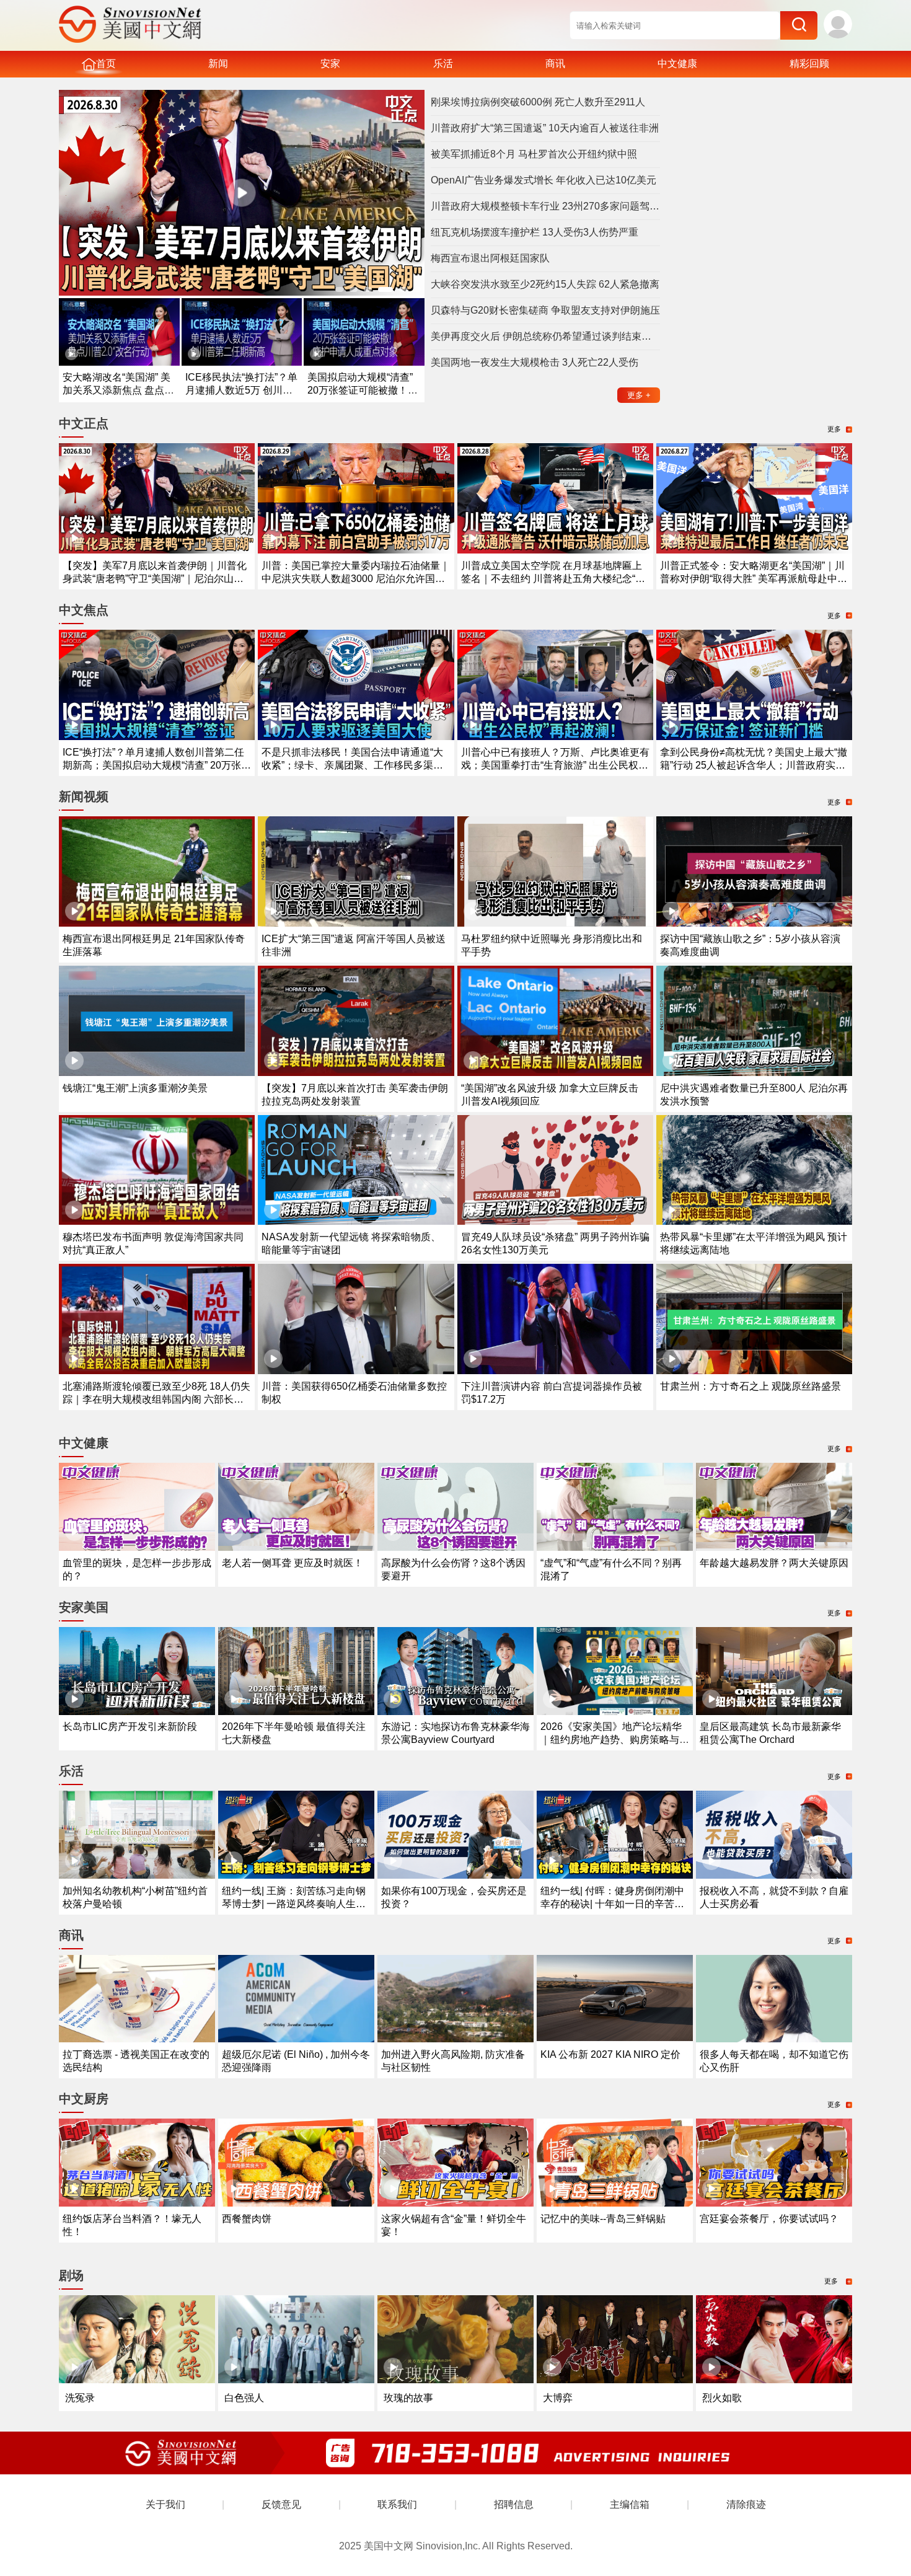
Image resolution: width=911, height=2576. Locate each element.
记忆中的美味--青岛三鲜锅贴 (603, 2219)
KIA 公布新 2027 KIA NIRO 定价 (610, 2054)
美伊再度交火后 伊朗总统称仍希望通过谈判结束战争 (545, 336)
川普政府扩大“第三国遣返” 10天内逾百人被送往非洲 (545, 128)
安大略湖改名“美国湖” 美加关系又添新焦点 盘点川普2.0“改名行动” (118, 390)
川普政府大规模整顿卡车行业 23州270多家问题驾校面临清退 (545, 206)
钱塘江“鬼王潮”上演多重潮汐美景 (135, 1088)
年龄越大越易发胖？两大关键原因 (774, 1563)
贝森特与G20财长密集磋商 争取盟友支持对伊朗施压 (545, 310)
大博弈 (558, 2398)
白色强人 (244, 2398)
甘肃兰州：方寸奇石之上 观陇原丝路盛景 (750, 1386)
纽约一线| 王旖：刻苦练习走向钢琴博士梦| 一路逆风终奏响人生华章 (294, 1904)
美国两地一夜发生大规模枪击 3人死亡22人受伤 (535, 362)
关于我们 (165, 2504)
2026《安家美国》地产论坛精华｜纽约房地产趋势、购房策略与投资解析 (615, 1740)
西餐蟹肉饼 (247, 2219)
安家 (330, 64)
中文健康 (677, 64)
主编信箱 (630, 2504)
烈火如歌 (722, 2398)
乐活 (443, 64)
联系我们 (397, 2504)
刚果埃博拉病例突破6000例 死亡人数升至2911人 (538, 102)
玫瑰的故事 (408, 2398)
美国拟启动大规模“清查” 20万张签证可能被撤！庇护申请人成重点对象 (363, 390)
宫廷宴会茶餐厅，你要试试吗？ (769, 2219)
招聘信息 (514, 2504)
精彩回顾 (809, 64)
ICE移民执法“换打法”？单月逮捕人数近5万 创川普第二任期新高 (241, 390)
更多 (639, 395)
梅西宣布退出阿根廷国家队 (490, 258)
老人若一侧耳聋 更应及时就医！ (293, 1563)
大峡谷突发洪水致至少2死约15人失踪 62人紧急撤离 (545, 284)
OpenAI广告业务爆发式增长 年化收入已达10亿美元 (544, 180)
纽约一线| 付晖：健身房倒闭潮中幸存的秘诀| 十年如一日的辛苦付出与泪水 (612, 1904)
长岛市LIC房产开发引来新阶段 (130, 1727)
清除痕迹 (746, 2504)
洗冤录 (80, 2398)
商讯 (555, 64)
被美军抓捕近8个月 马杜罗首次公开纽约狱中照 (534, 154)
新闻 (218, 64)
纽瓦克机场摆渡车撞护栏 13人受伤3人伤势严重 (535, 232)
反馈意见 (281, 2504)
